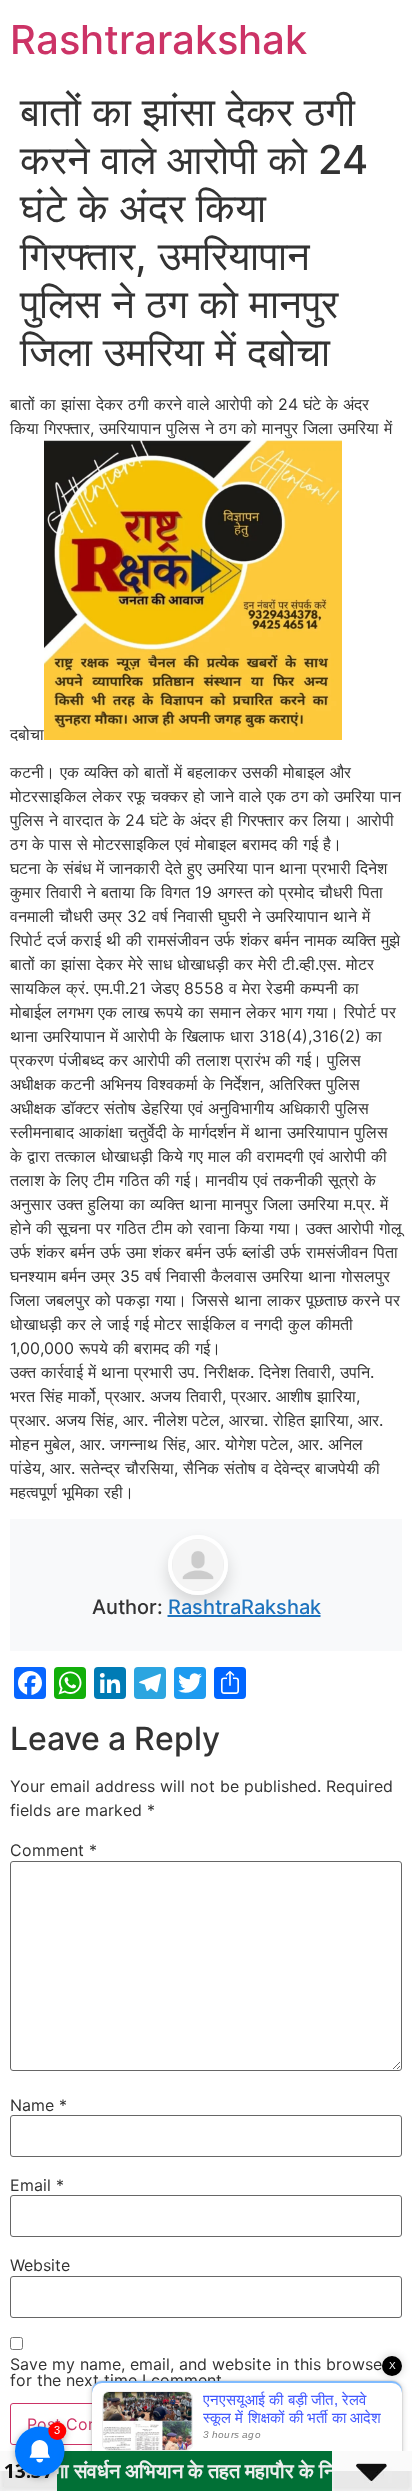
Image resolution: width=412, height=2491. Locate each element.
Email (37, 2185)
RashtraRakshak (244, 1607)
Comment (53, 1850)
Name (38, 2105)
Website (40, 2265)
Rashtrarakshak (158, 39)
